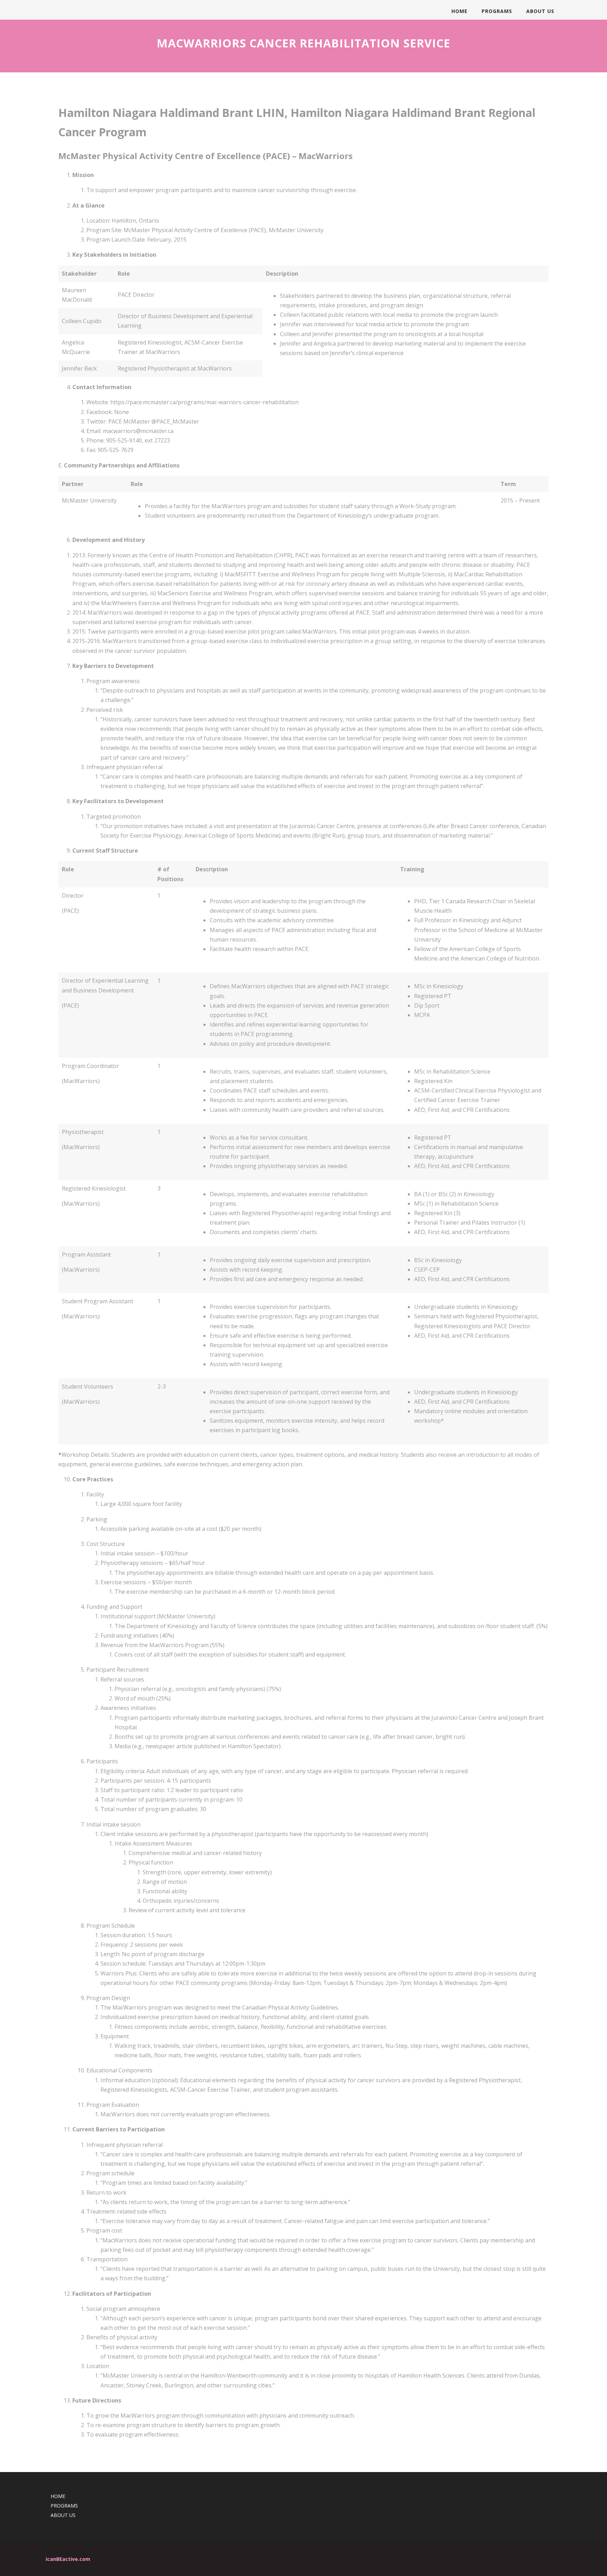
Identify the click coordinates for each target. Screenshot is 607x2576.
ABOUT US (540, 11)
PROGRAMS (497, 11)
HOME (459, 11)
